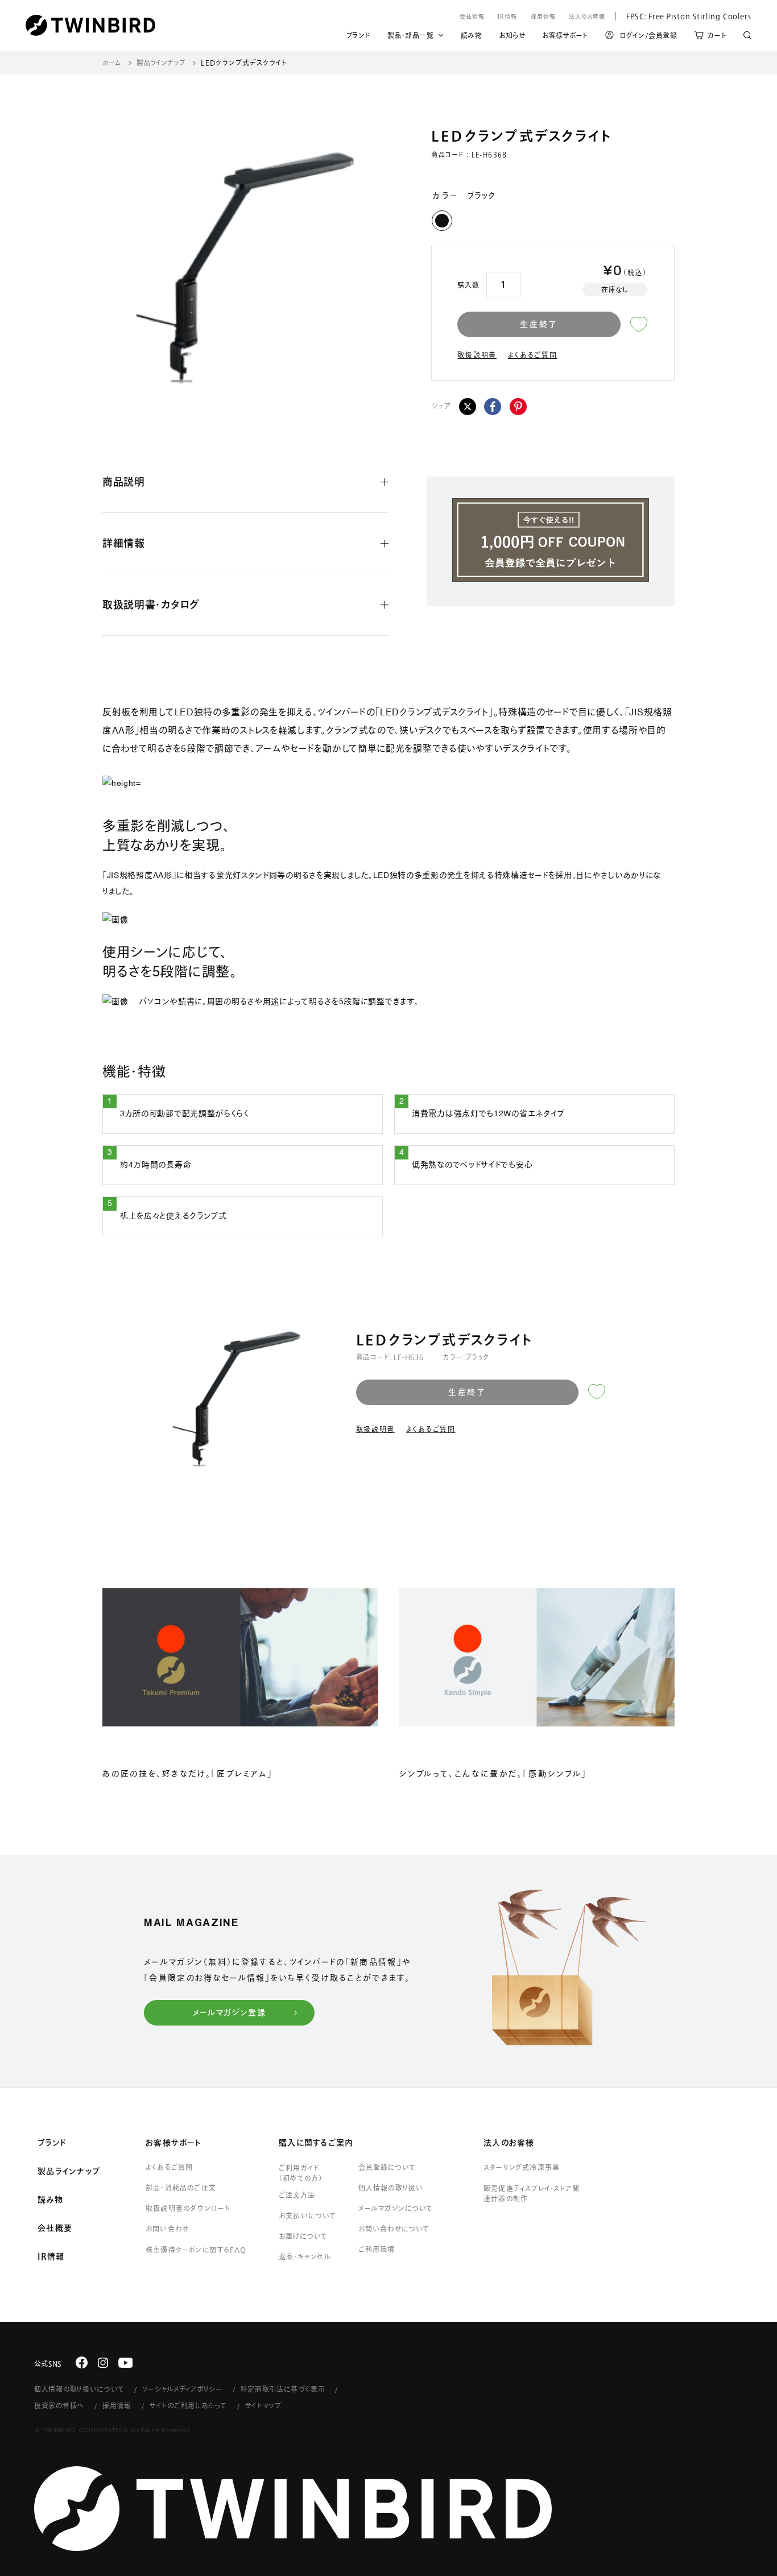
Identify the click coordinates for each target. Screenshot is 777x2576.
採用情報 (543, 16)
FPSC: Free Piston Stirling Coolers (683, 16)
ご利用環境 (377, 2249)
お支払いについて (308, 2215)
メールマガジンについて (396, 2208)
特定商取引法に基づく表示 (283, 2389)
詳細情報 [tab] (124, 543)
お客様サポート (565, 37)
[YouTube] (126, 2363)
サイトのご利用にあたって (188, 2405)
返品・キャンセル (305, 2256)
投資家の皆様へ (59, 2405)
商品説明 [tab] (124, 482)
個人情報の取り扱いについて (79, 2389)
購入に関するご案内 (316, 2143)
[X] (468, 407)
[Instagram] (103, 2363)
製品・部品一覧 (411, 35)
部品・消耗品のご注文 (181, 2188)
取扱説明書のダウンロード (188, 2208)
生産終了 (539, 324)
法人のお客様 (587, 16)
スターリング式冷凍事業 (522, 2167)
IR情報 (507, 16)
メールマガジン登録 (230, 2012)
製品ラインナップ (161, 63)
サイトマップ (263, 2405)
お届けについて (303, 2236)
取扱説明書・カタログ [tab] (151, 604)
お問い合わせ (167, 2229)
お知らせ (512, 37)
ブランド (358, 37)
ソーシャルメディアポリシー (182, 2389)
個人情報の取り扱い (391, 2188)
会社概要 (55, 2228)
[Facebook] (493, 407)
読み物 (472, 37)
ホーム (112, 63)
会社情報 (472, 16)
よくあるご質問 (533, 355)
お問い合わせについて (394, 2229)
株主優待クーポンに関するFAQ (196, 2250)
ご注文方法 (297, 2195)
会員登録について (387, 2167)
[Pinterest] (518, 407)
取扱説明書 (477, 355)
